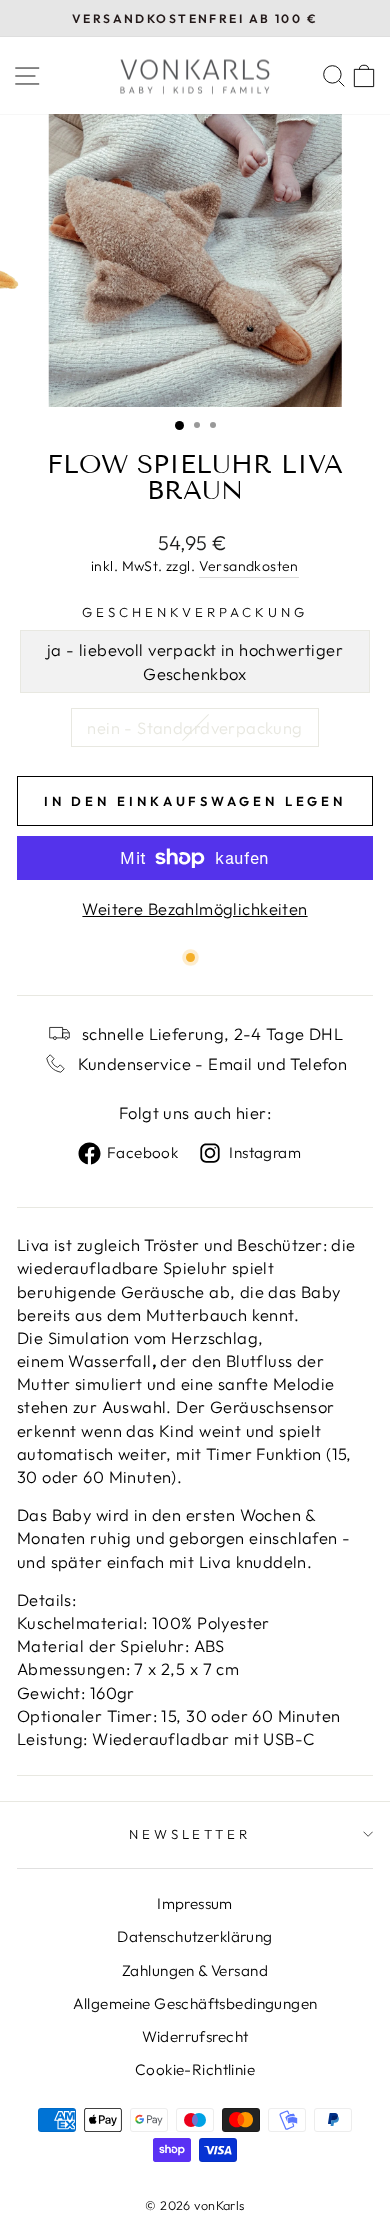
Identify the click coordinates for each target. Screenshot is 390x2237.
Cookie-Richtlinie (195, 2069)
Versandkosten (249, 566)
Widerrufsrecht (195, 2036)
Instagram (265, 1152)
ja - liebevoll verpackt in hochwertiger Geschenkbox (195, 661)
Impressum (195, 1903)
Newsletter (190, 1834)
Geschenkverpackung (195, 612)
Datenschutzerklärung (194, 1936)
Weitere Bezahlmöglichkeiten (194, 908)
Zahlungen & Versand (195, 1970)
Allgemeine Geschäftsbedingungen (195, 2003)
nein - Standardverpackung (194, 727)
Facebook (142, 1152)
